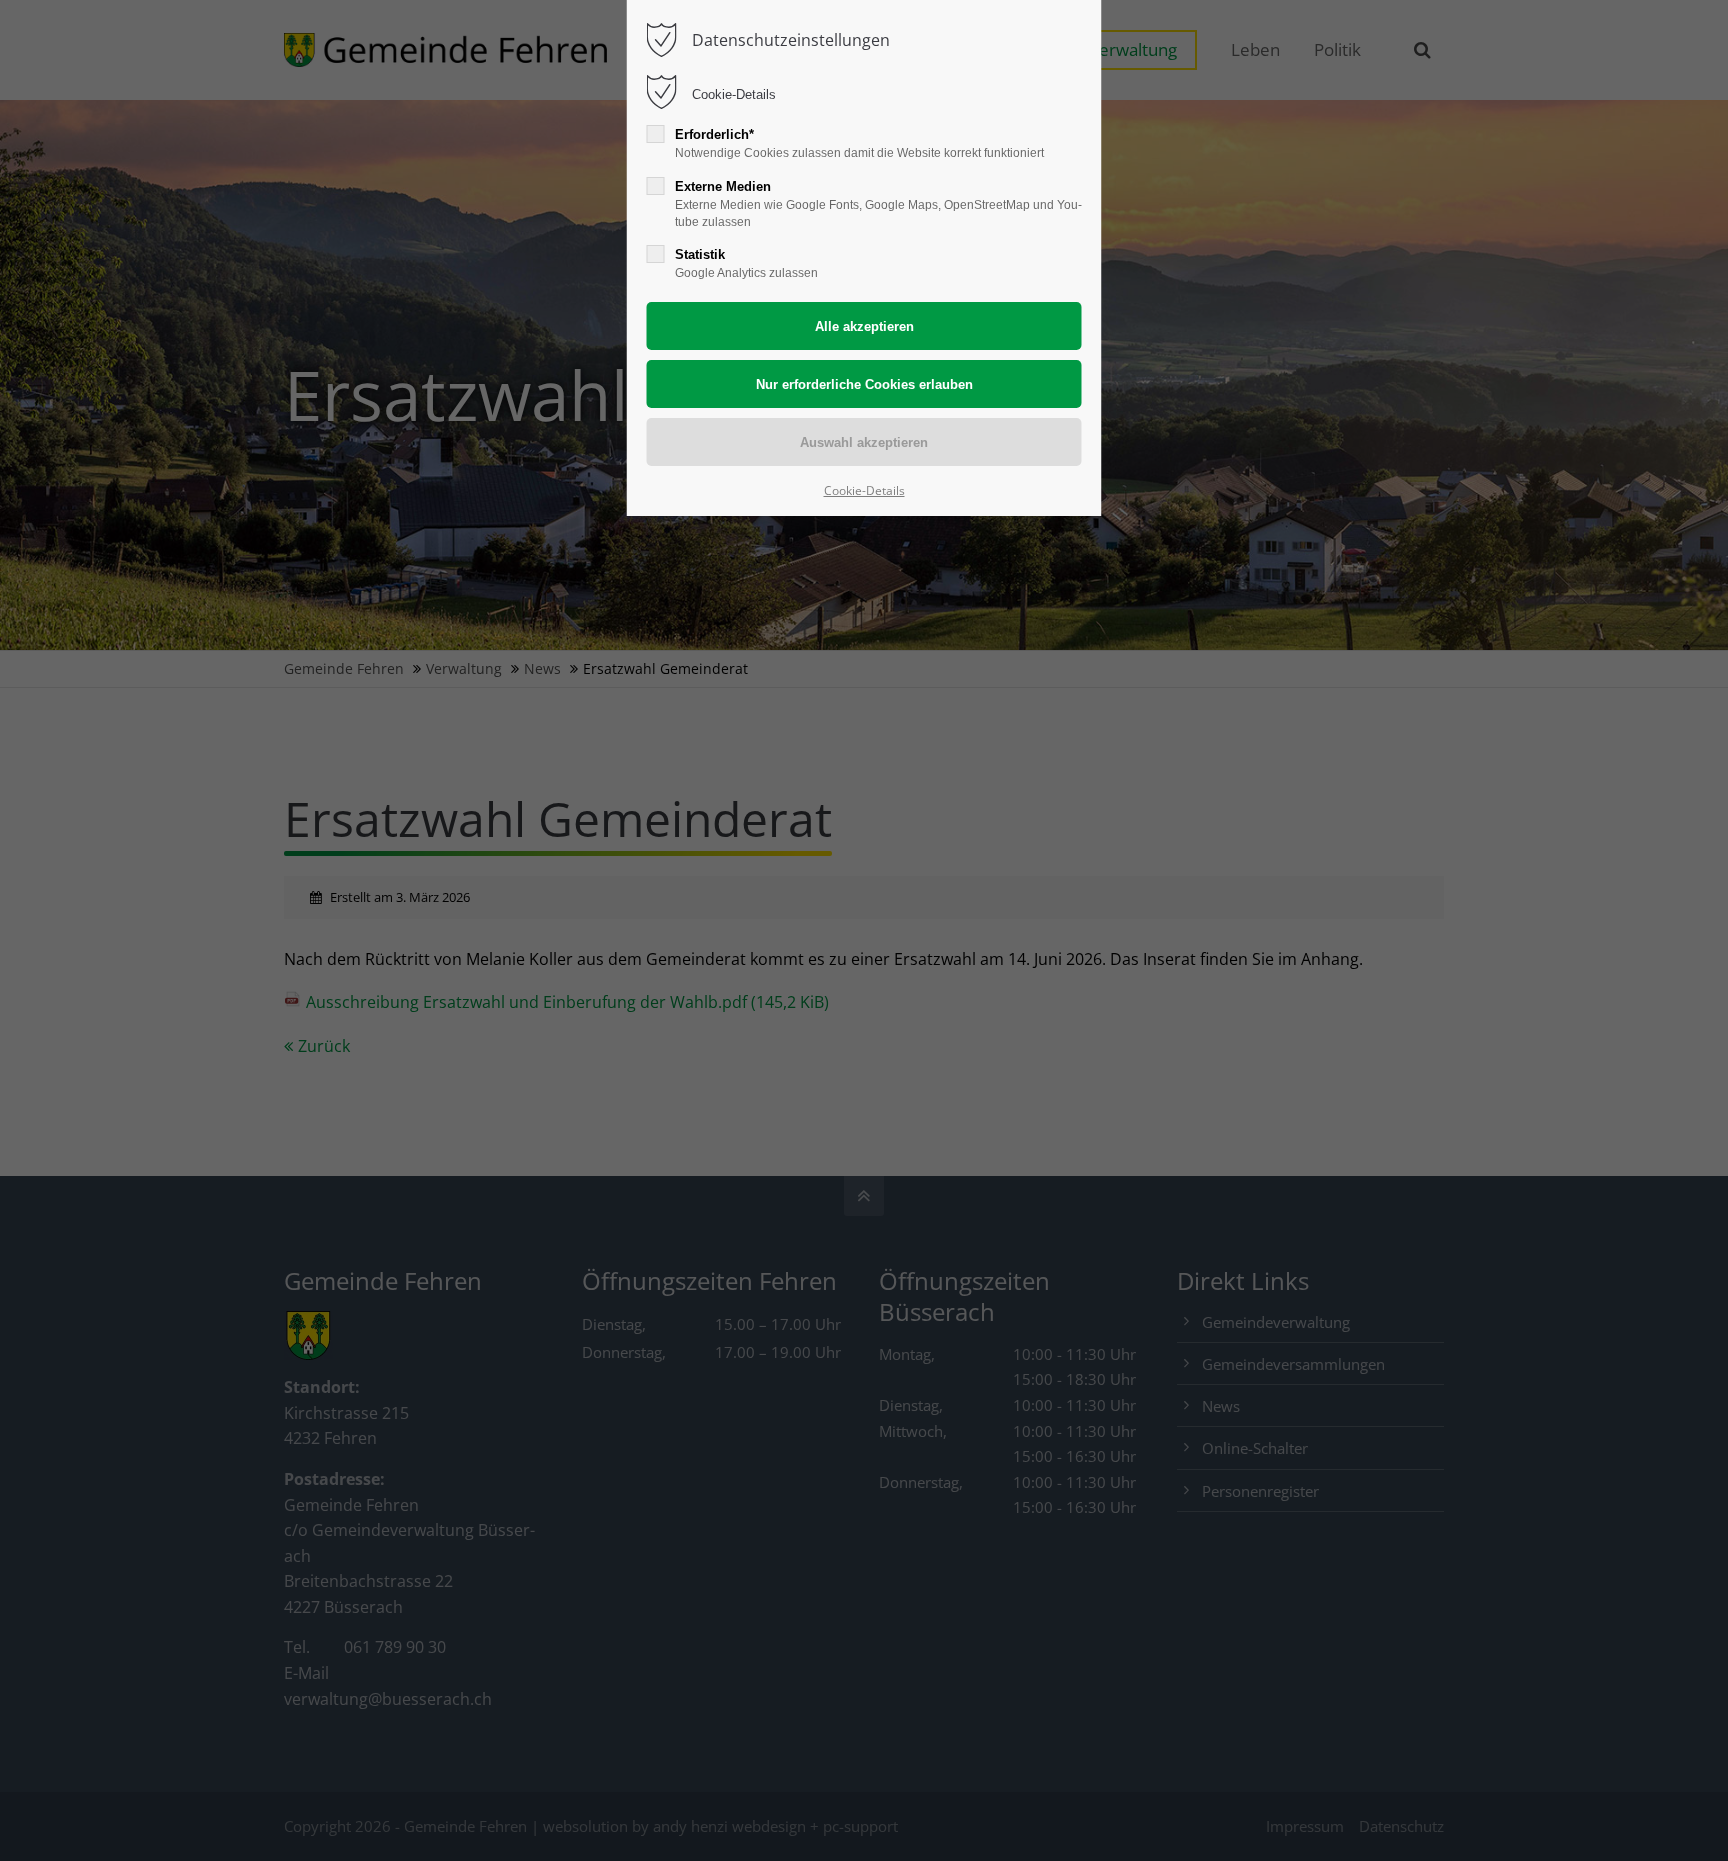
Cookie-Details (734, 94)
